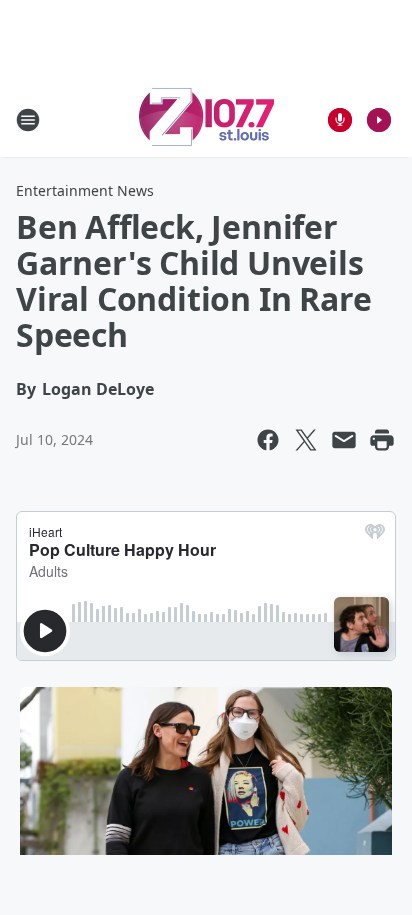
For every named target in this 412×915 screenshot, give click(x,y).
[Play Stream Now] (379, 120)
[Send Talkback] (340, 120)
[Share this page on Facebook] (268, 440)
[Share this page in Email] (344, 440)
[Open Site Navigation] (28, 120)
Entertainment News (85, 190)
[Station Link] (206, 119)
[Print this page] (382, 440)
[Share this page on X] (306, 440)
